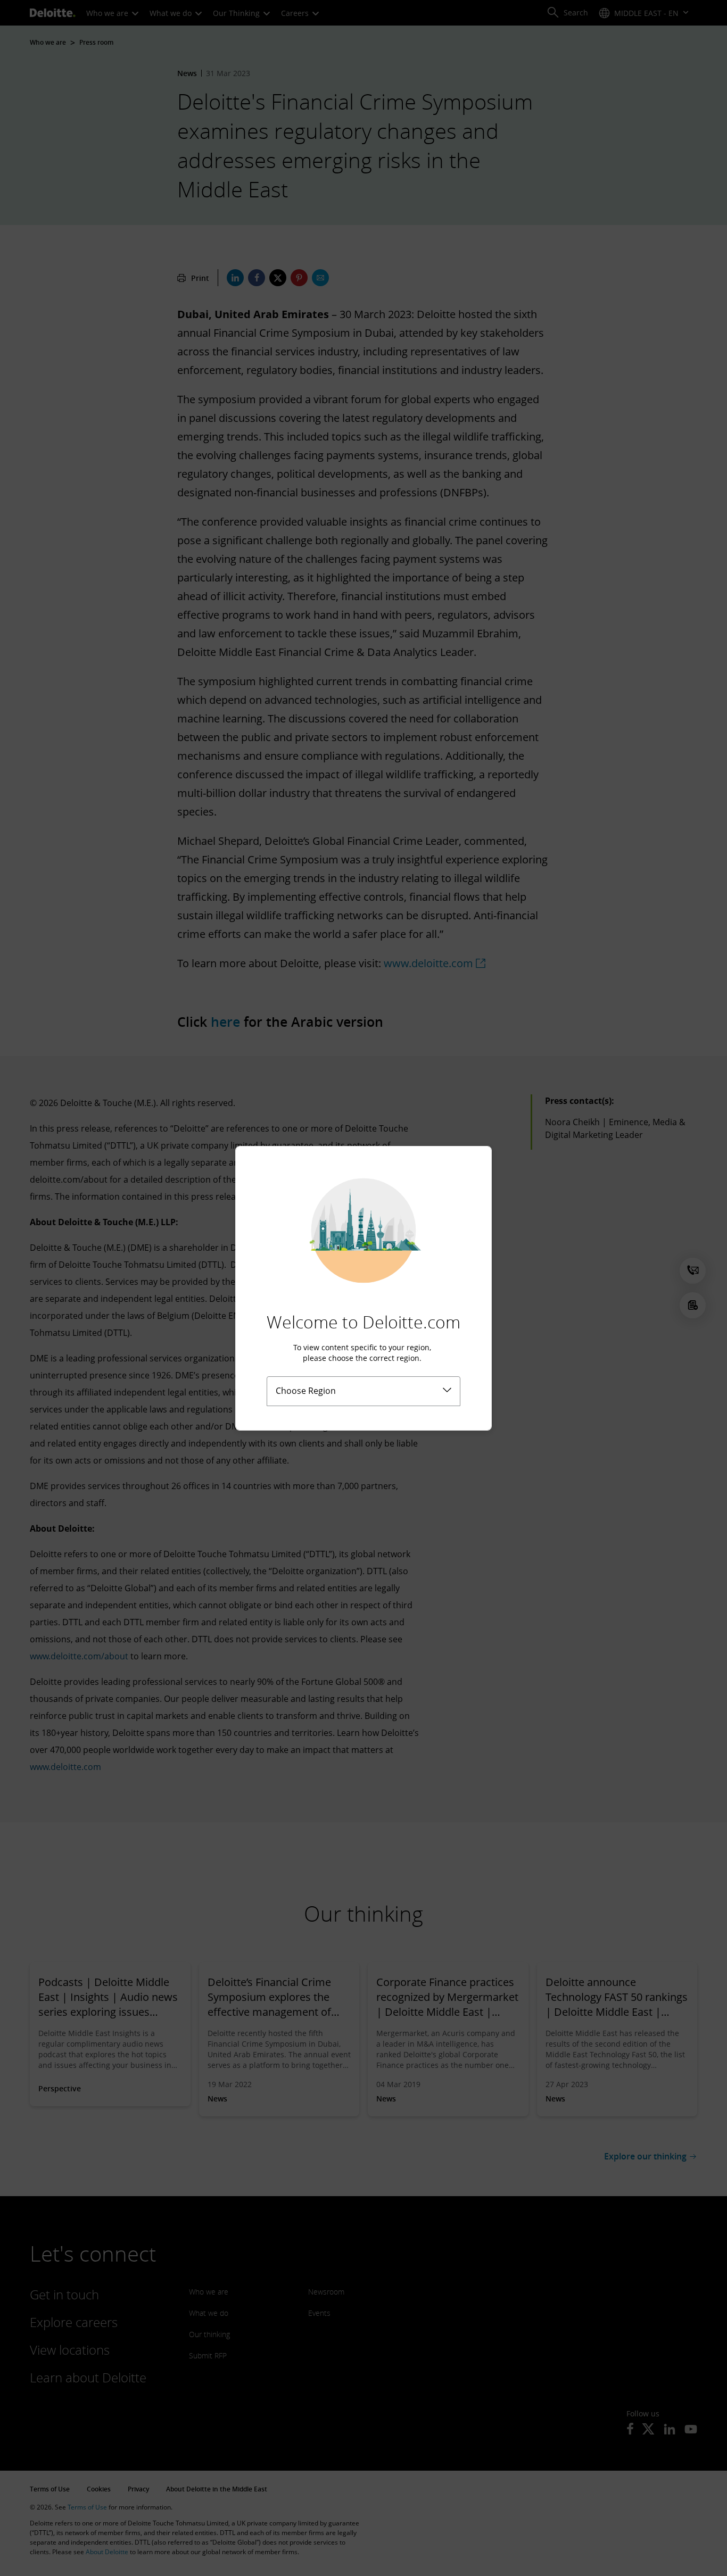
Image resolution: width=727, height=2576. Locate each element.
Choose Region (306, 1391)
